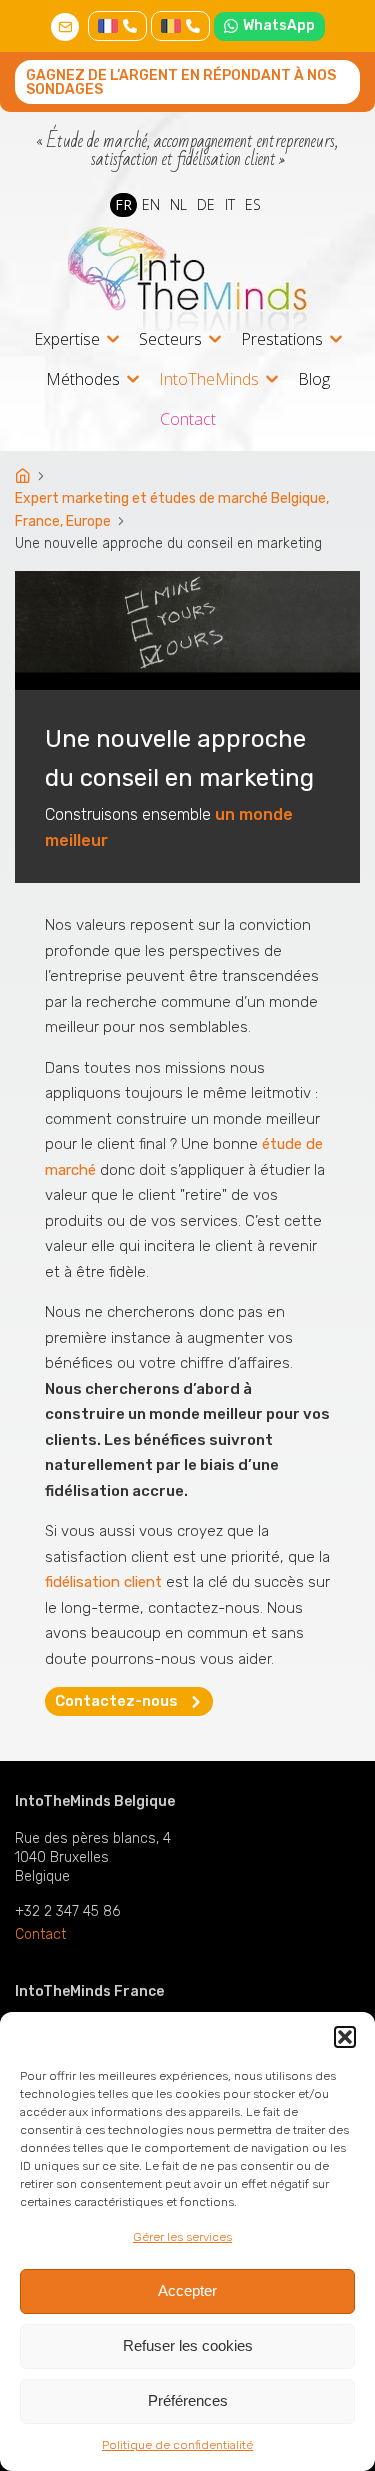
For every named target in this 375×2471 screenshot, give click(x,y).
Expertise (67, 340)
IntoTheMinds (209, 380)
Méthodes (83, 380)
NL (178, 204)
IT (230, 204)
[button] (345, 2037)
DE (206, 204)
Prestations (282, 340)
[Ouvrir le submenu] (113, 339)
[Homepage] (24, 477)
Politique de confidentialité (177, 2445)
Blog (314, 379)
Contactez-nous (116, 1701)
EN (151, 204)
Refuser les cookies (188, 2345)
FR (123, 204)
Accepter (187, 2290)
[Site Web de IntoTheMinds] (188, 279)
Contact (188, 419)
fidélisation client (103, 1582)
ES (253, 204)
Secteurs (170, 340)
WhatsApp (279, 25)
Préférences (188, 2400)
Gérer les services (182, 2237)
